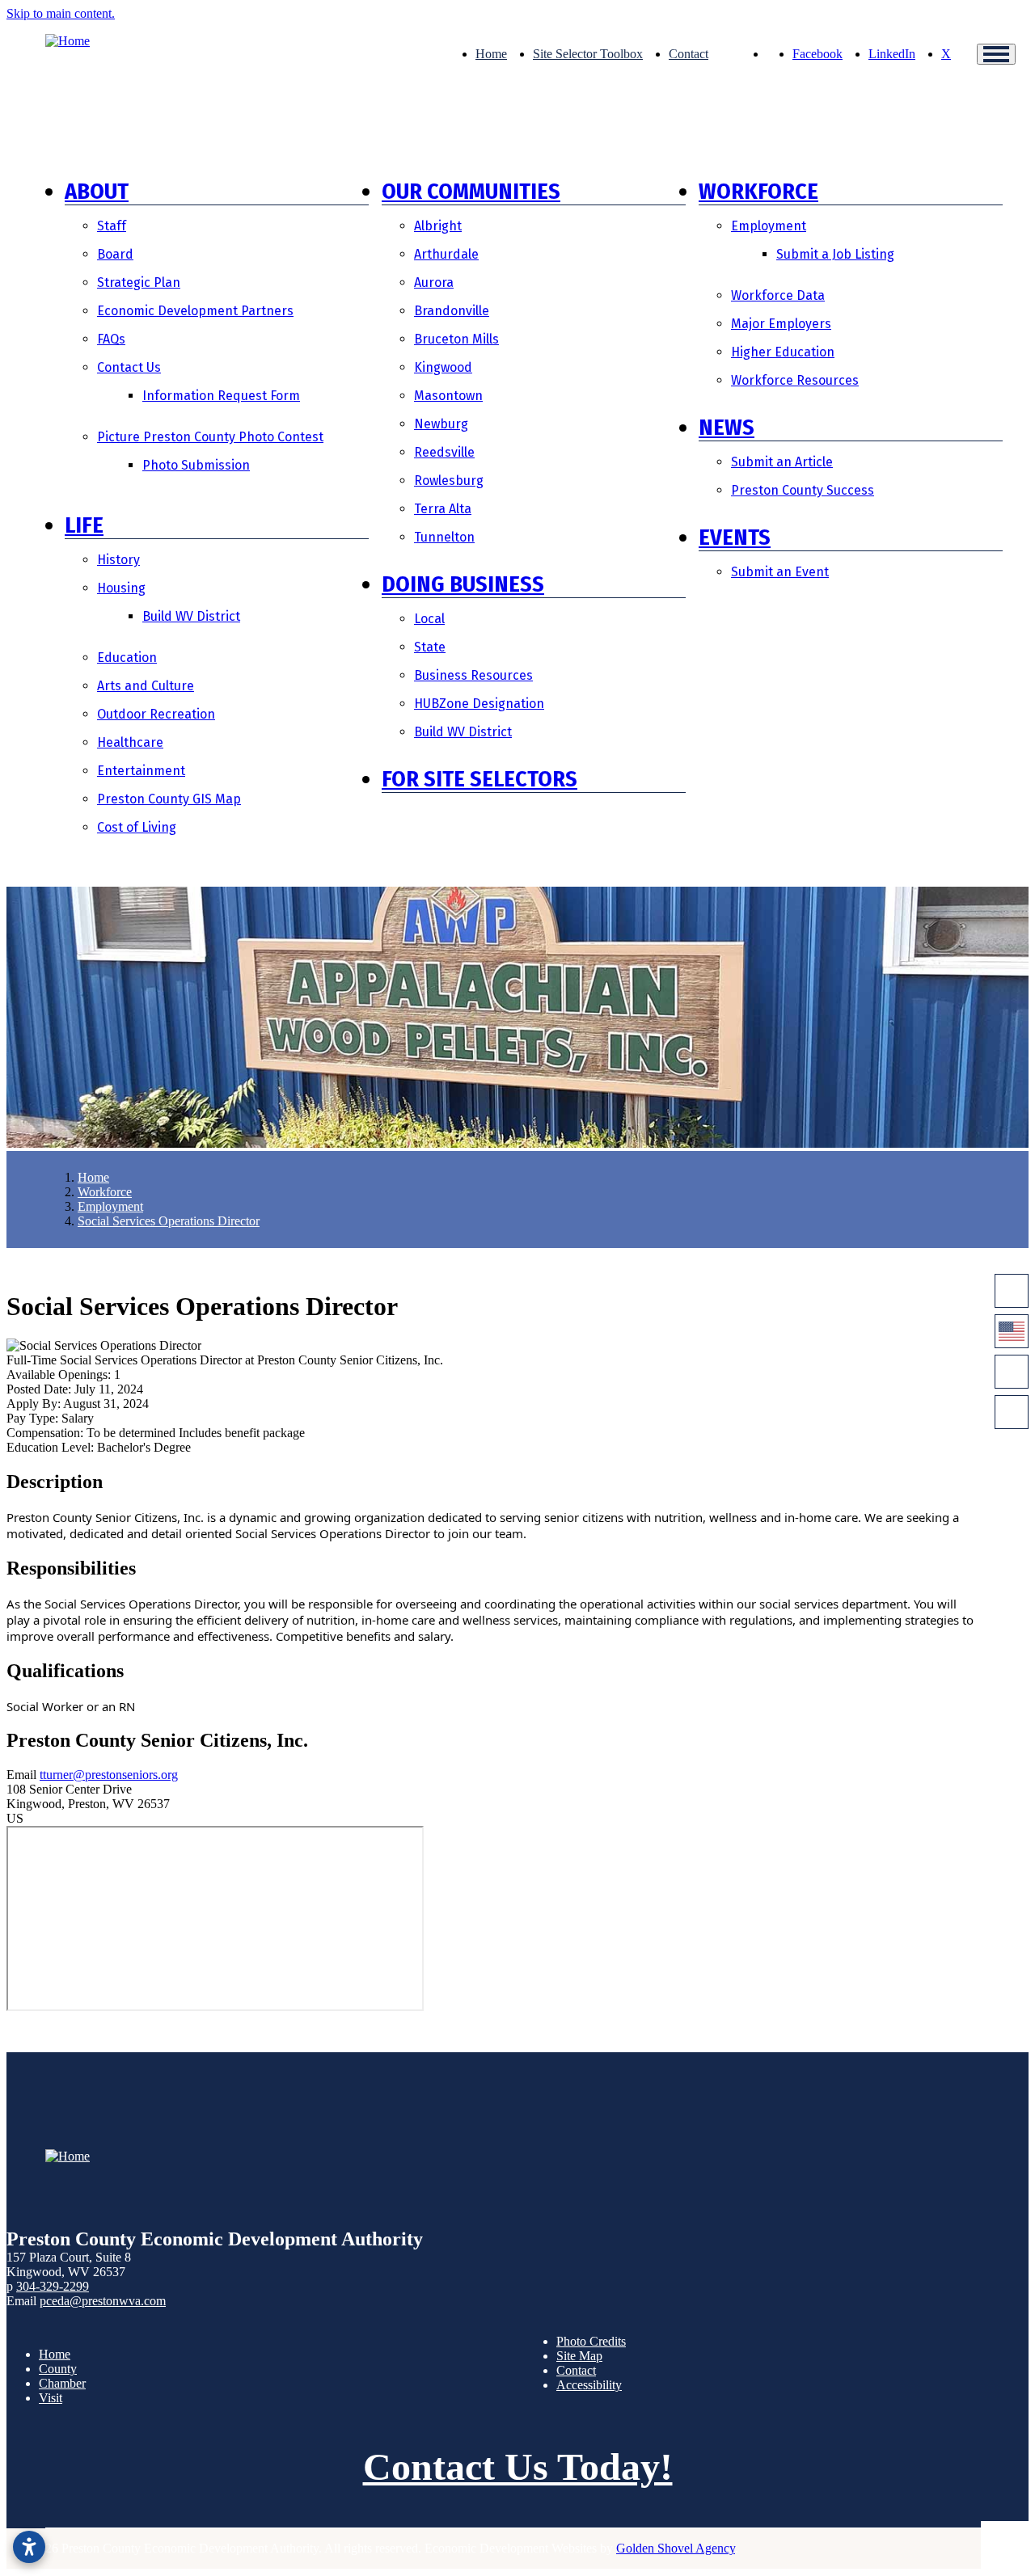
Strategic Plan (139, 282)
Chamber (62, 2383)
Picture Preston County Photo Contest (210, 437)
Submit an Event (780, 572)
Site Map (579, 2356)
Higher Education (783, 352)
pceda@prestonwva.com (103, 2301)
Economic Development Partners (195, 311)
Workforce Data (778, 295)
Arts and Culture (146, 686)
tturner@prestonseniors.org (109, 1775)
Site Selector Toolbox (588, 54)
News (727, 427)
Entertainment (141, 771)
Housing (121, 588)
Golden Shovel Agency (676, 2548)
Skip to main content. (61, 13)
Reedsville (444, 452)
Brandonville (452, 311)
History (118, 560)
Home (491, 54)
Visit (51, 2398)
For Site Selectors (479, 779)
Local (429, 619)
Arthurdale (446, 254)
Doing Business (463, 584)
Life (84, 525)
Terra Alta (443, 509)
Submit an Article (782, 462)
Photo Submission (196, 465)
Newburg (441, 424)
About (97, 191)
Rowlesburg (449, 481)
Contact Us (129, 367)
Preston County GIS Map (169, 799)
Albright (438, 226)
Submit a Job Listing (835, 254)
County (58, 2369)
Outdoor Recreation (156, 714)
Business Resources (473, 675)
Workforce (758, 191)
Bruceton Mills (456, 339)
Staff (112, 226)
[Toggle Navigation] (996, 54)
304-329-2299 (53, 2286)
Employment (769, 226)
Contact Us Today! (518, 2466)
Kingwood (443, 367)
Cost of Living (137, 827)
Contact (689, 54)
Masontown (448, 396)
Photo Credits (591, 2341)
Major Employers (781, 324)
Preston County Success (803, 490)
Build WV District (191, 616)
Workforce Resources (795, 380)
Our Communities (471, 191)
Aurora (434, 282)
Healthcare (130, 742)
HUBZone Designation (479, 704)
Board (115, 254)
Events (735, 537)
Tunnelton (444, 537)
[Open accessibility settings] (29, 2547)
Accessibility (589, 2385)
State (430, 647)
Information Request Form (221, 396)
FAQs (111, 339)
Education (127, 658)
